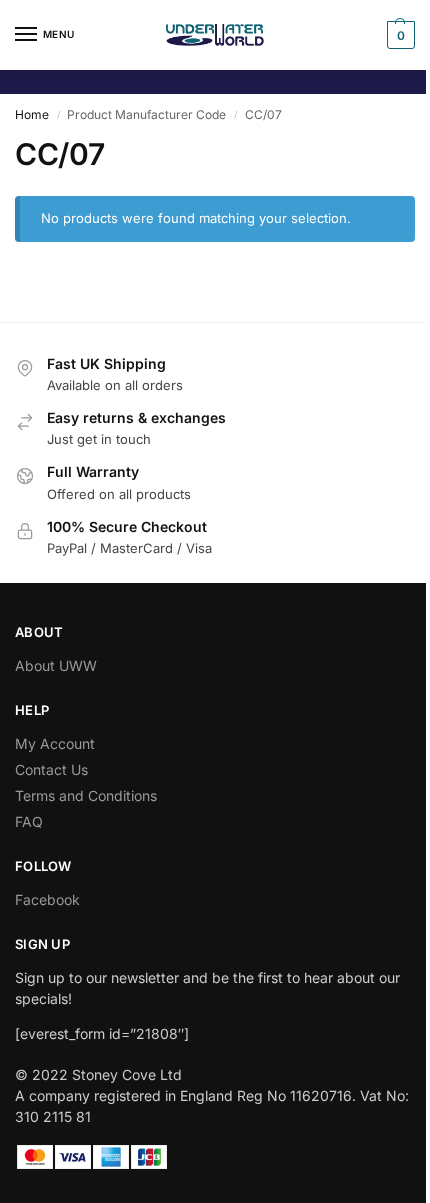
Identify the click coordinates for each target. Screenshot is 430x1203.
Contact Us (51, 769)
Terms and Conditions (86, 795)
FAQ (29, 821)
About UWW (56, 665)
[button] (398, 35)
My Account (55, 743)
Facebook (47, 899)
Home (32, 114)
